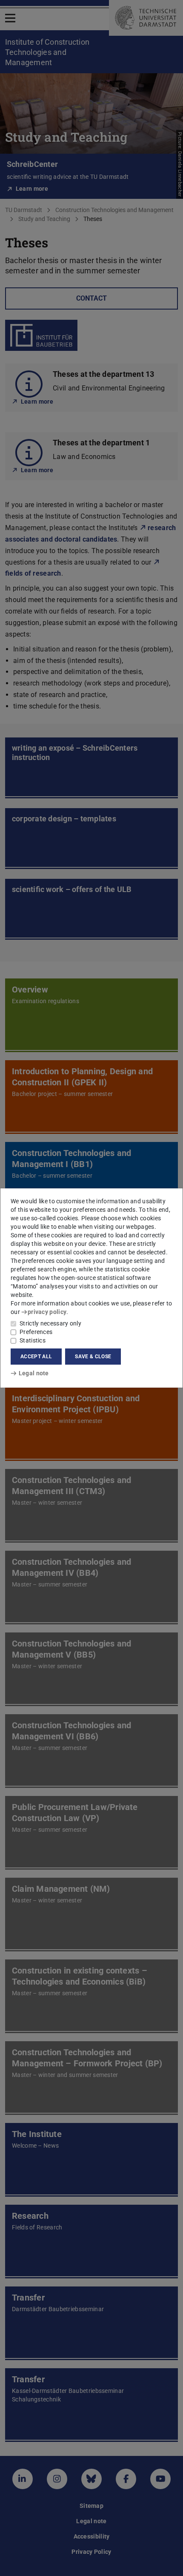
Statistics (33, 1340)
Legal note (34, 1373)
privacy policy (47, 1312)
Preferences (36, 1332)
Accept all (36, 1357)
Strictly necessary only (50, 1323)
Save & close (93, 1357)
